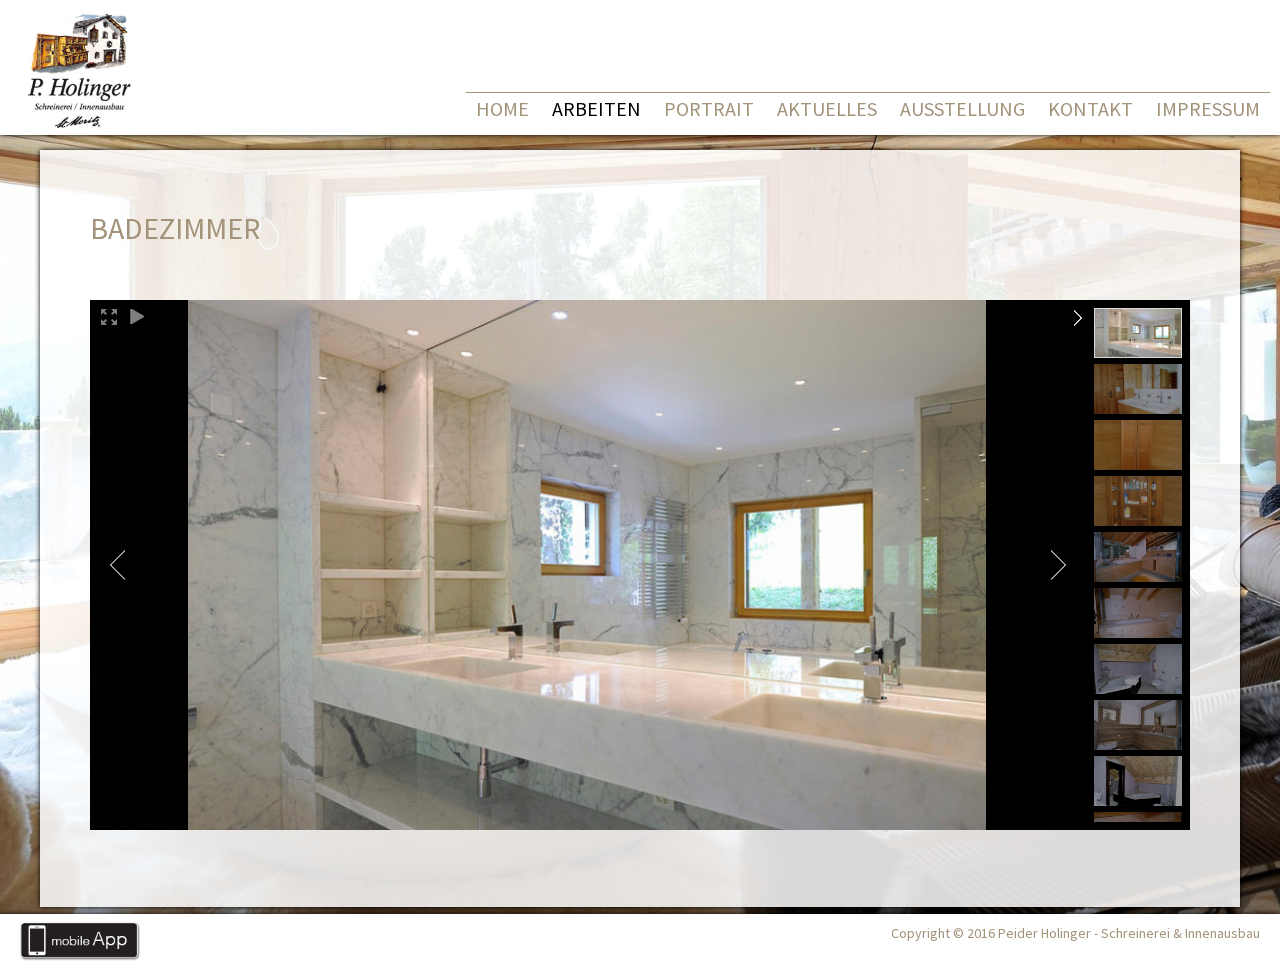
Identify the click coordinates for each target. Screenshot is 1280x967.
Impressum (1208, 108)
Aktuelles (827, 108)
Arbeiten (596, 108)
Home (502, 108)
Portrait (709, 108)
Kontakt (1090, 108)
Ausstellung (962, 108)
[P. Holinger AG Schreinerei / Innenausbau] (76, 128)
